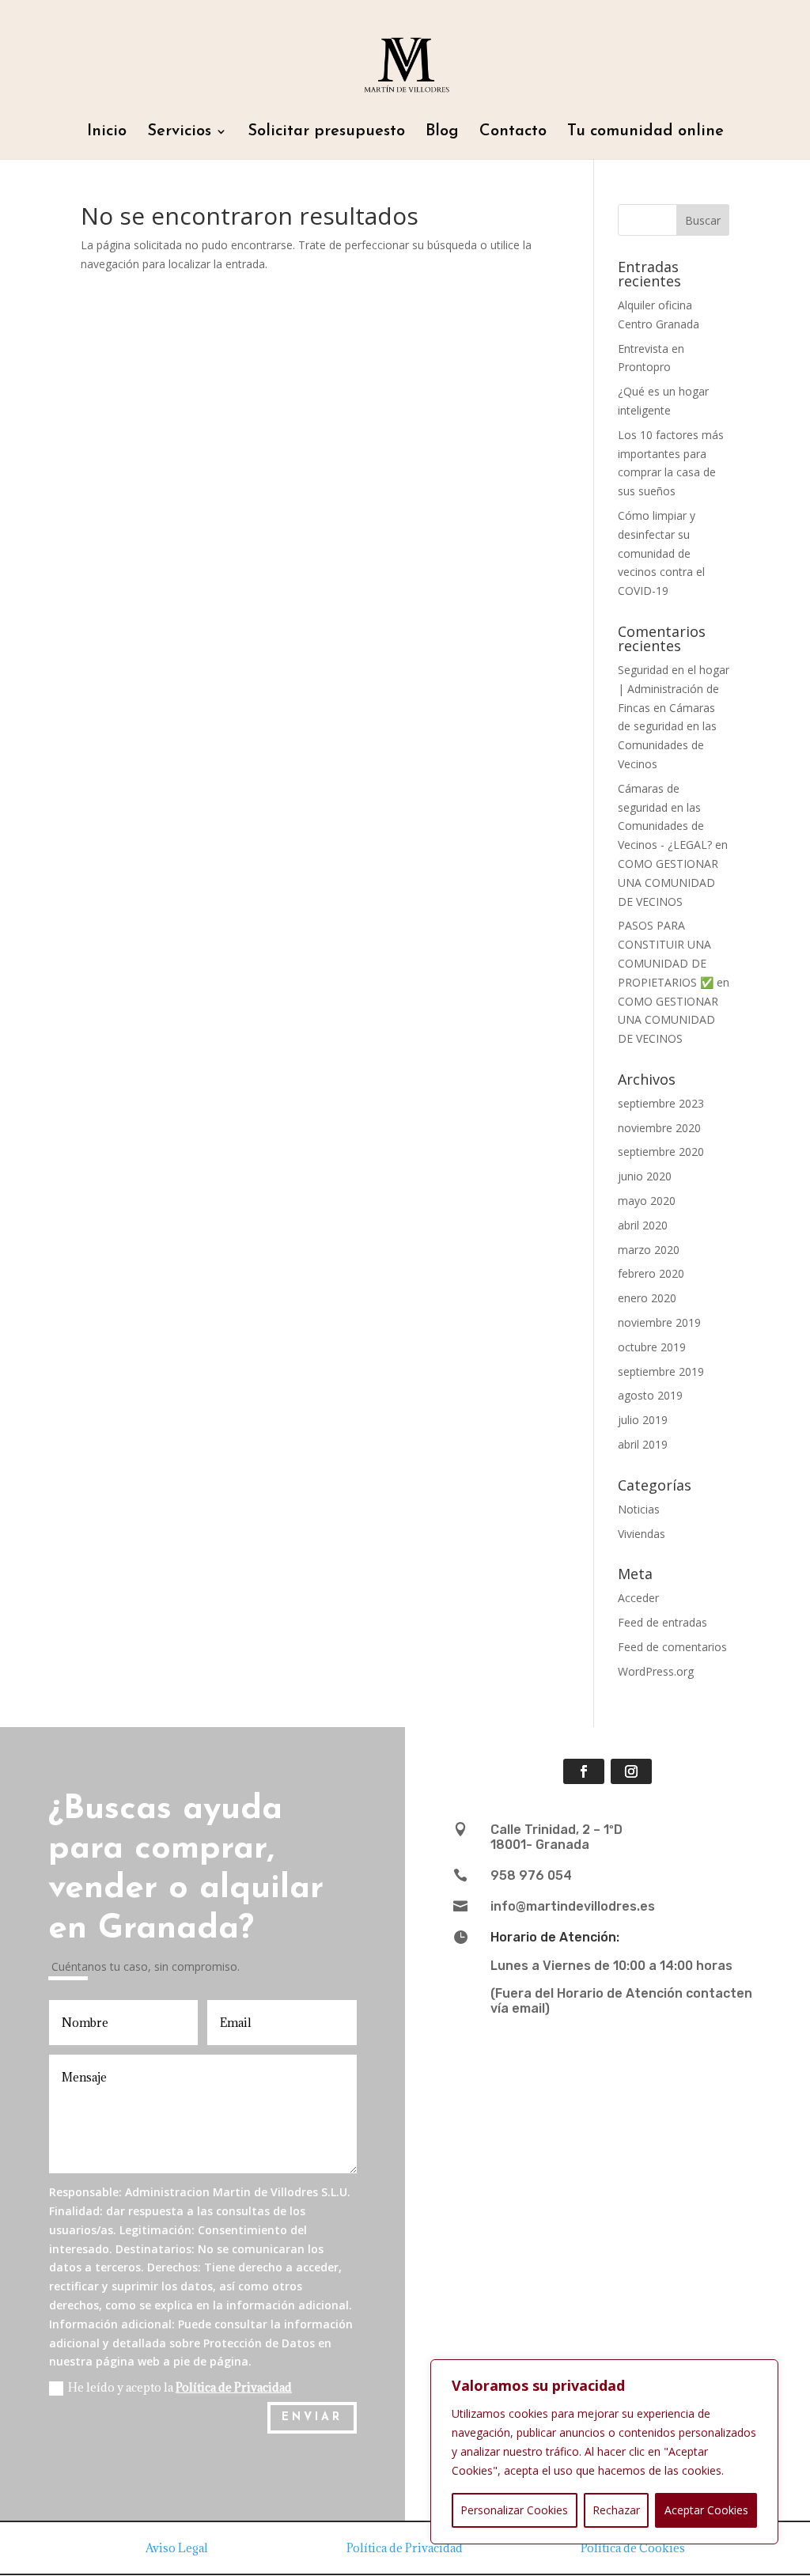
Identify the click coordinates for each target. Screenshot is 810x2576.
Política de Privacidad (234, 2387)
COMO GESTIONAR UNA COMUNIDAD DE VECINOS (668, 883)
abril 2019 (643, 1444)
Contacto (513, 133)
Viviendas (642, 1534)
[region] (604, 2452)
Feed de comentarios (672, 1647)
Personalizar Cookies (514, 2510)
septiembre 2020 (661, 1152)
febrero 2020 (651, 1273)
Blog (442, 133)
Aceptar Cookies (706, 2510)
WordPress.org (656, 1671)
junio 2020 (645, 1176)
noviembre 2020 (659, 1128)
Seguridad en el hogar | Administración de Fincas (674, 689)
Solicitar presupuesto (326, 133)
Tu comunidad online (645, 133)
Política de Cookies (633, 2548)
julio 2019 (643, 1420)
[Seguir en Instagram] (631, 1771)
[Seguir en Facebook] (584, 1771)
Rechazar (616, 2510)
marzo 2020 (649, 1250)
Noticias (639, 1509)
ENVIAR (312, 2417)
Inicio (107, 133)
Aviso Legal (177, 2548)
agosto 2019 (650, 1395)
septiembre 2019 (661, 1371)
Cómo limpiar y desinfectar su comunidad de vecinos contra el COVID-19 (661, 553)
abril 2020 (643, 1225)
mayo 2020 (647, 1201)
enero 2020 (647, 1298)
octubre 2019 (652, 1347)
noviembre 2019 (659, 1322)
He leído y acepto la (180, 2387)
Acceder (638, 1598)
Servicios (179, 133)
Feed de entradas (662, 1622)
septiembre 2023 (661, 1103)
